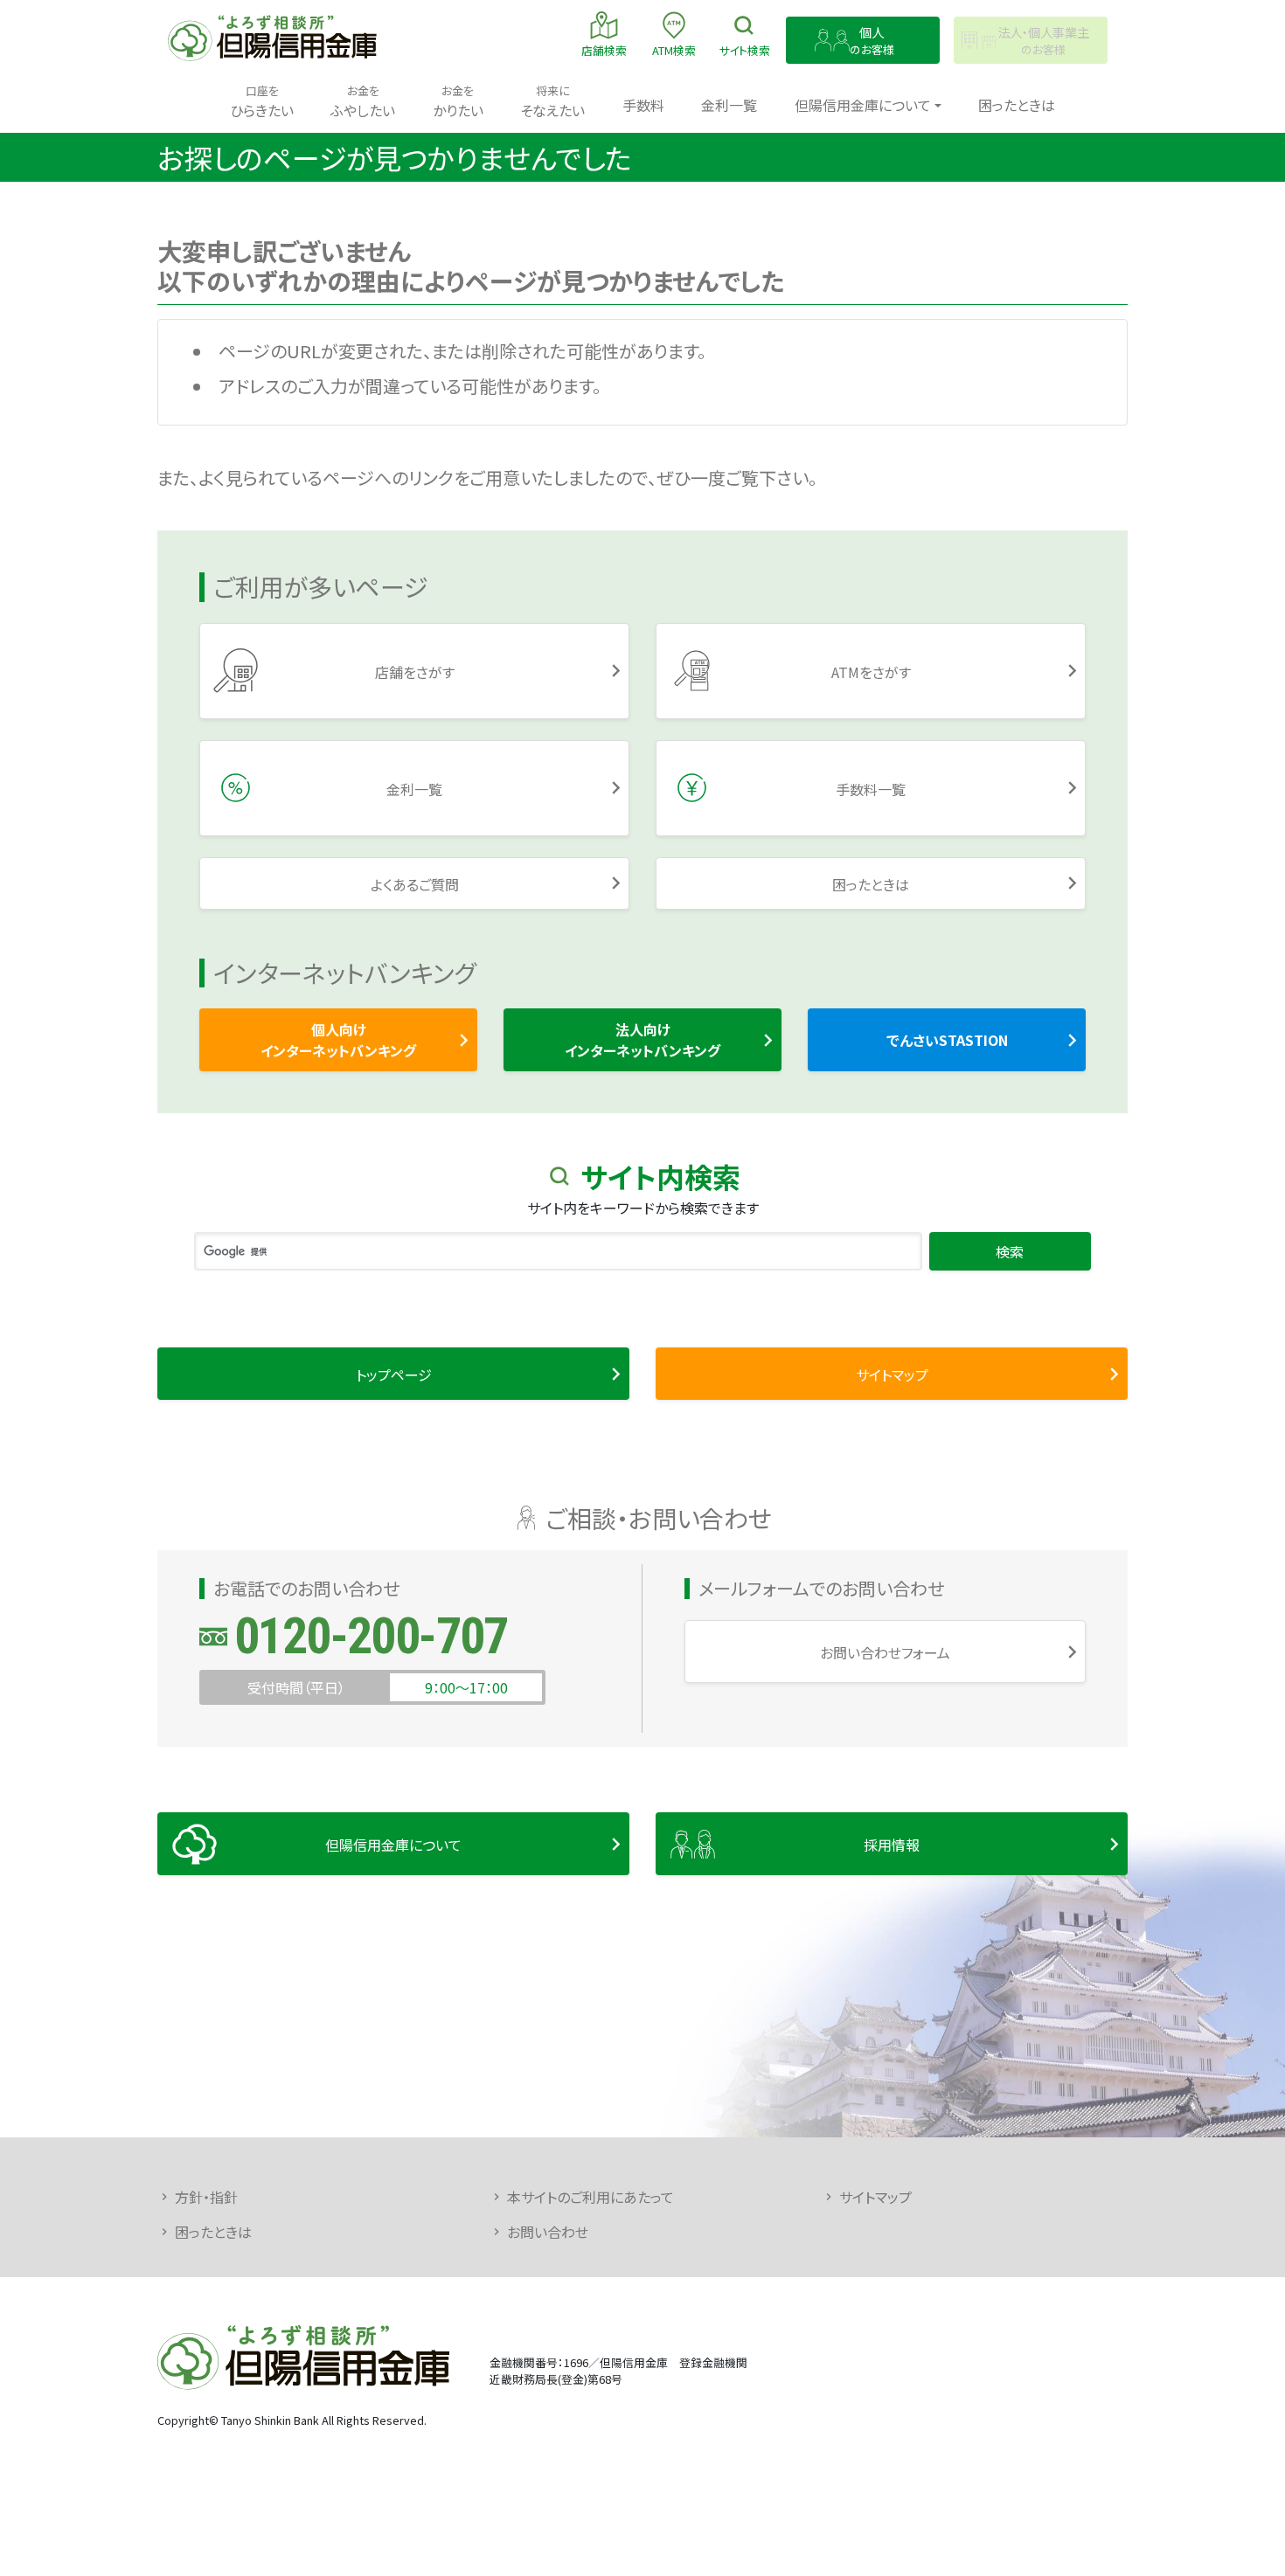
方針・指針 (206, 2197)
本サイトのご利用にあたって (590, 2197)
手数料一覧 (871, 789)
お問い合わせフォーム (885, 1652)
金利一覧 (729, 105)
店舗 (604, 50)
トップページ (394, 1375)
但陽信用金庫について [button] (863, 105)
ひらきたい (262, 101)
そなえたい (552, 101)
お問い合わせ (548, 2232)
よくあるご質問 (415, 884)
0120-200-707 (371, 1636)
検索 (744, 50)
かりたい (458, 101)
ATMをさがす (871, 672)
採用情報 (892, 1845)
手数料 (643, 105)
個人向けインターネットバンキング (338, 1040)
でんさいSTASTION (947, 1040)
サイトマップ (892, 1375)
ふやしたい (363, 101)
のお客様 (872, 41)
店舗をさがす (415, 672)
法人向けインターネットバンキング (642, 1040)
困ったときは (1017, 105)
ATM (674, 50)
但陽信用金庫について (393, 1845)
